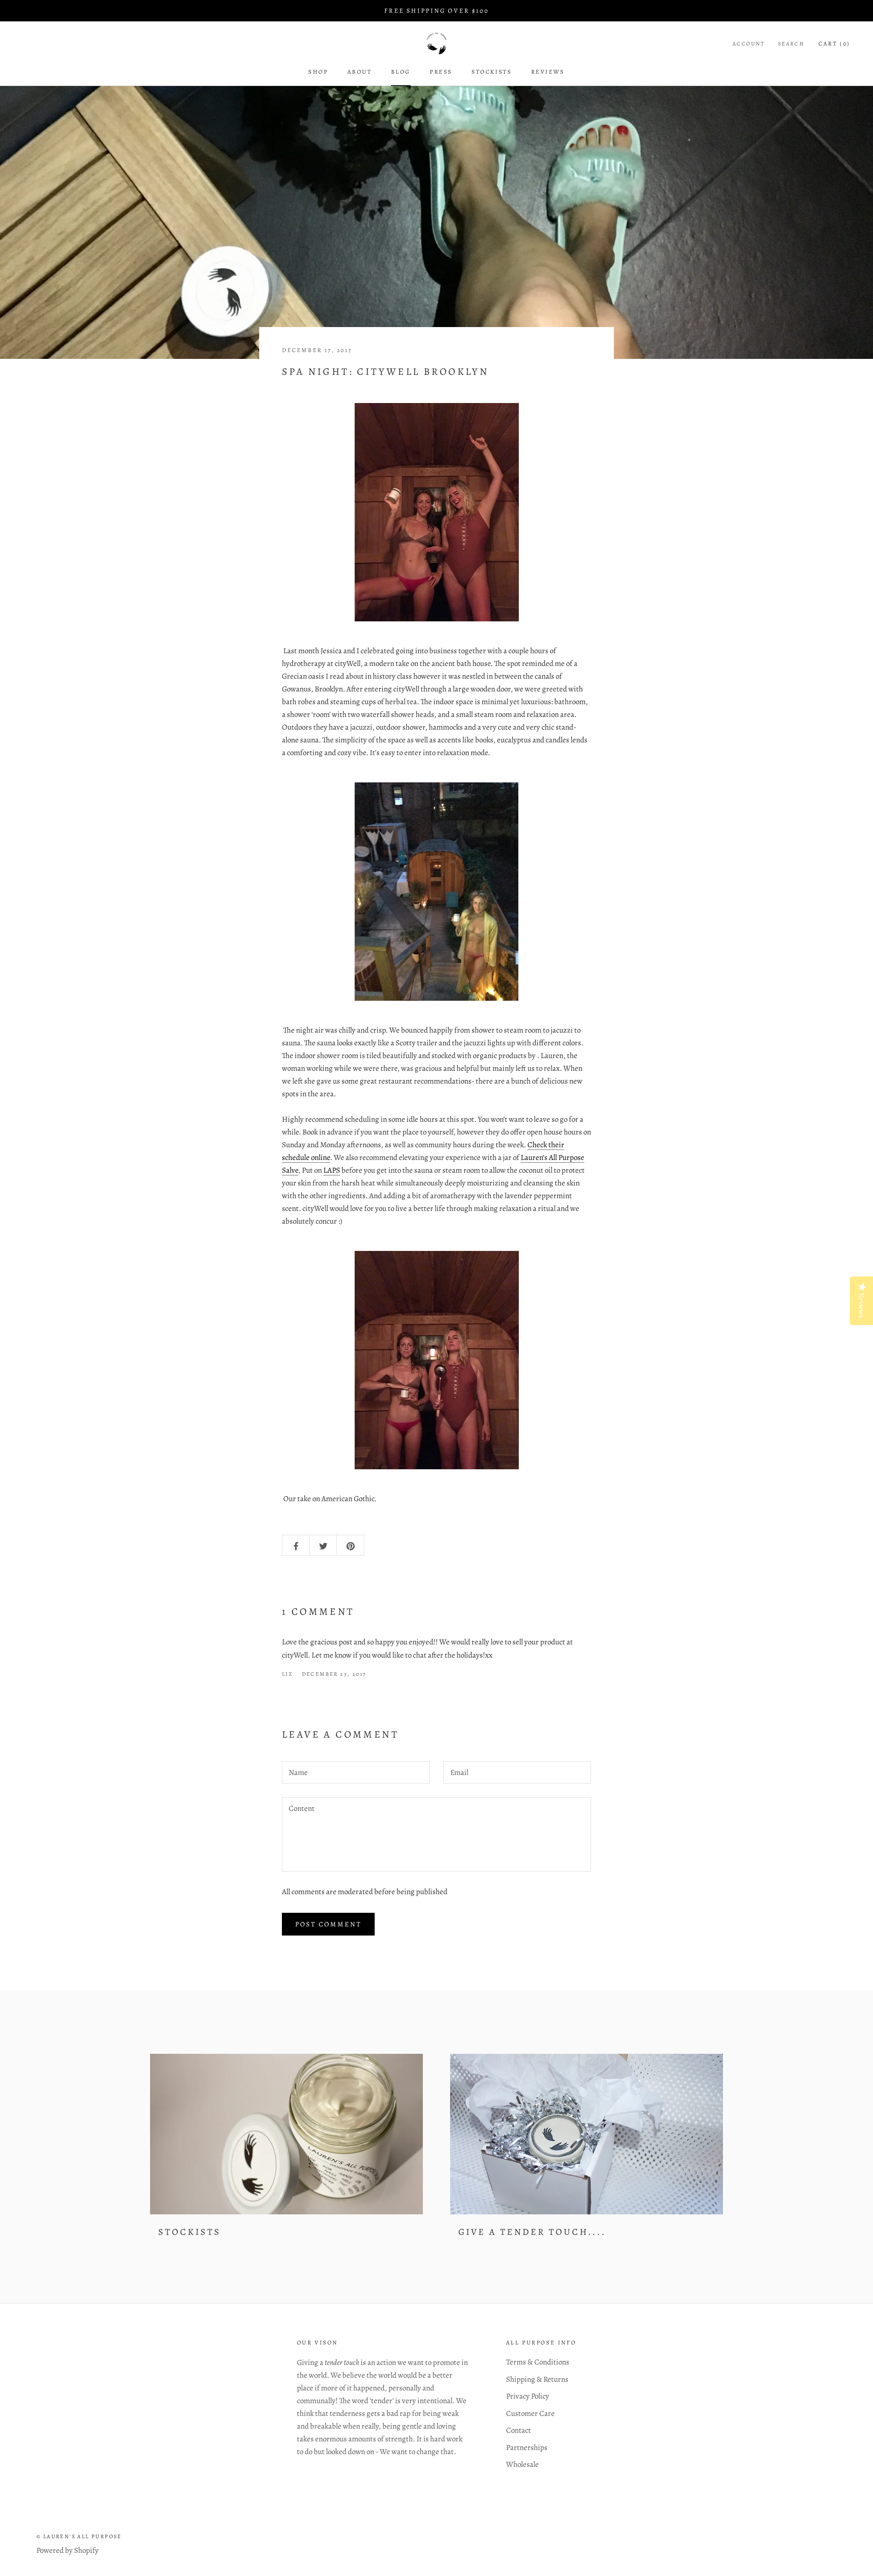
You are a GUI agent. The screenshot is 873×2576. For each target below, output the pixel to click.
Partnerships (527, 2447)
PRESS (441, 72)
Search (791, 44)
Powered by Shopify (68, 2550)
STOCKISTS (190, 2232)
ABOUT (360, 72)
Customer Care (530, 2413)
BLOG (401, 72)
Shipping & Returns (537, 2379)
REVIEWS (548, 72)
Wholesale (522, 2464)
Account (749, 44)
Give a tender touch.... (532, 2232)
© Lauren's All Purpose (79, 2536)
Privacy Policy (528, 2396)
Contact (519, 2430)
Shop (318, 72)
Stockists (492, 72)
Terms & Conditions (538, 2362)
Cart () (834, 43)
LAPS (332, 1170)
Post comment (328, 1924)
